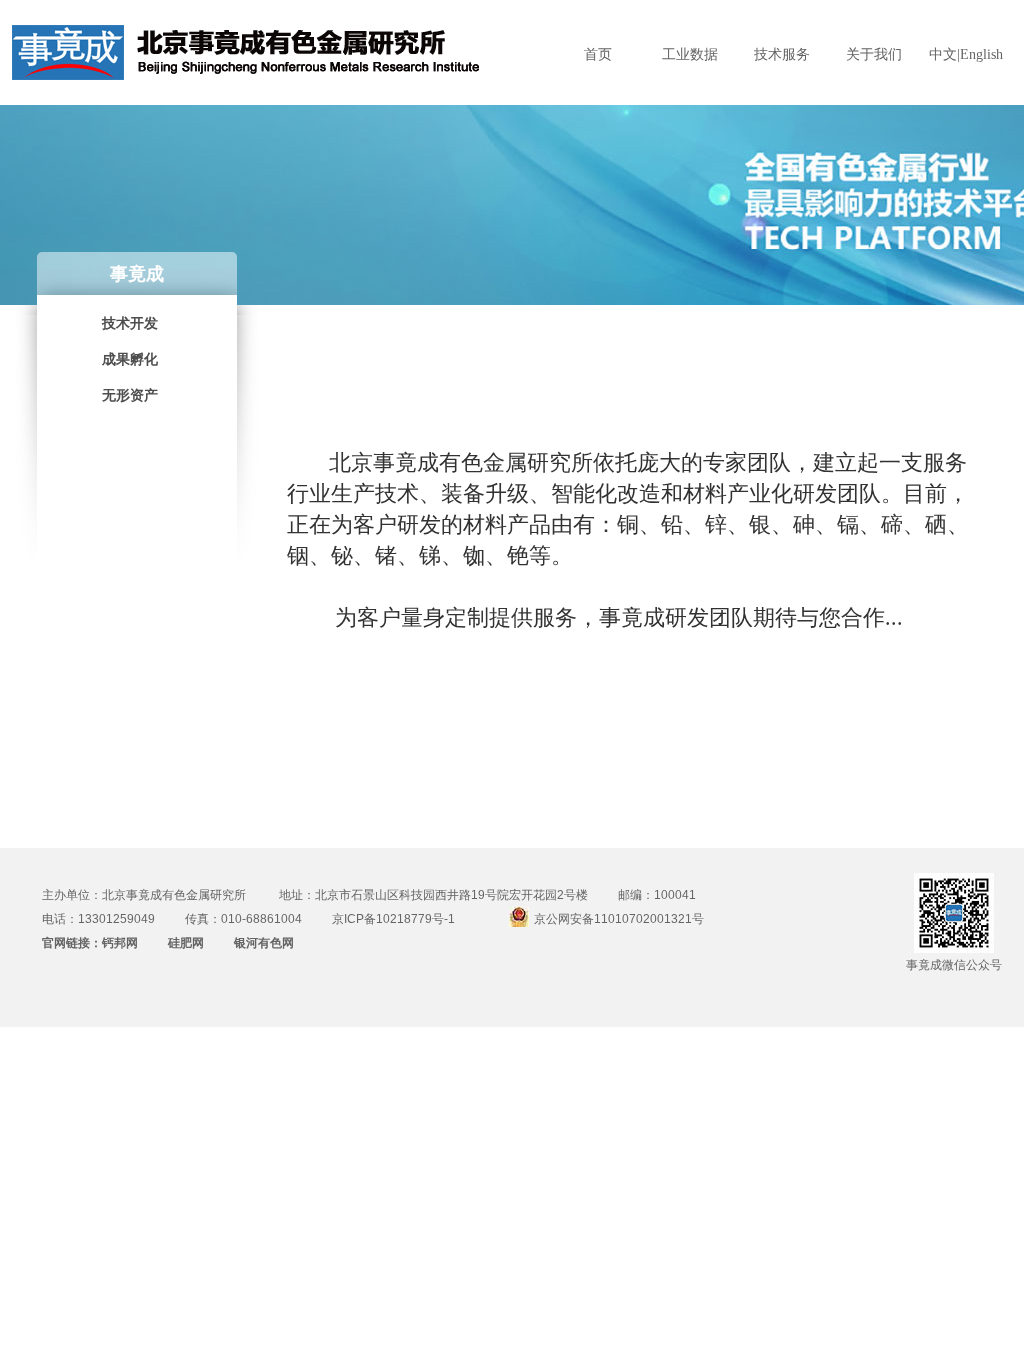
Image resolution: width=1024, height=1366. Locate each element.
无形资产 (130, 395)
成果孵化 (130, 359)
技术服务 (782, 54)
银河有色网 (264, 943)
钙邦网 (120, 943)
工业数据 (690, 54)
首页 (598, 54)
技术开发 (130, 323)
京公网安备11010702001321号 (619, 919)
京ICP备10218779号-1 (393, 919)
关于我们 (874, 54)
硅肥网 (186, 943)
